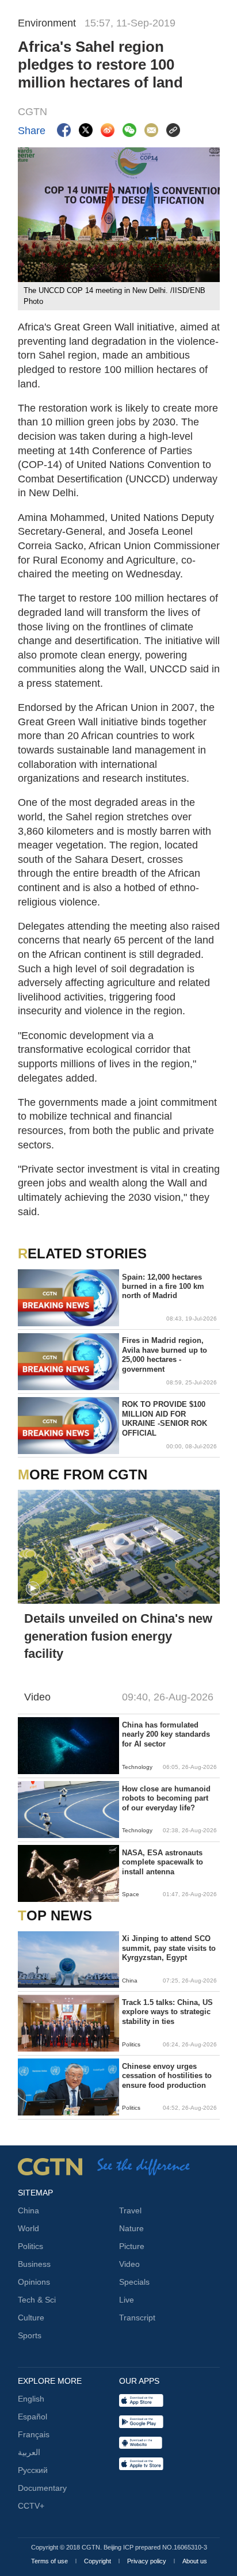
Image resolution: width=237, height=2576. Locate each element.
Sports (30, 2335)
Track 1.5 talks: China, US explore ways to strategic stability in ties (167, 2012)
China (28, 2210)
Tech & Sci (37, 2300)
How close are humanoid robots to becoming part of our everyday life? (166, 1798)
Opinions (34, 2282)
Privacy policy (148, 2561)
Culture (31, 2318)
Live (127, 2300)
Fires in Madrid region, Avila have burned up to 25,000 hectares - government (165, 1354)
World (28, 2228)
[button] (33, 1589)
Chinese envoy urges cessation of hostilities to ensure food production (167, 2076)
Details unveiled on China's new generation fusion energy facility (118, 1636)
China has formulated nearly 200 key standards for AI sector (166, 1734)
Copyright (98, 2561)
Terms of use (50, 2561)
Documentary (42, 2488)
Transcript (137, 2318)
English (31, 2399)
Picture (132, 2246)
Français (34, 2434)
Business (34, 2264)
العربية (29, 2452)
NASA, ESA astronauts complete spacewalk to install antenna (163, 1862)
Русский (33, 2470)
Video (129, 2264)
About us (195, 2561)
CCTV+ (31, 2506)
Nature (131, 2228)
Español (33, 2417)
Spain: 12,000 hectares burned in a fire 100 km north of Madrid (163, 1287)
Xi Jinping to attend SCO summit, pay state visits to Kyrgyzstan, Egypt (169, 1948)
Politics (30, 2246)
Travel (130, 2210)
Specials (134, 2282)
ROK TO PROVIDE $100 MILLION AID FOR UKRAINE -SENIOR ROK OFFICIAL (165, 1418)
